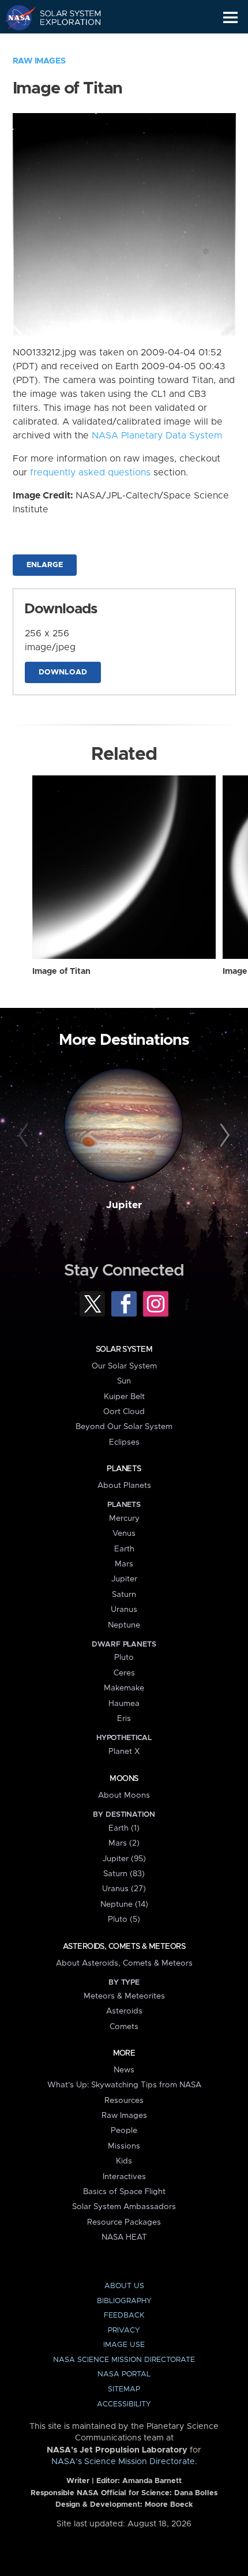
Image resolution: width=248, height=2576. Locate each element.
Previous (25, 1136)
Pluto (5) (124, 1919)
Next (223, 1136)
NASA (15, 17)
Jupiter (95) (124, 1859)
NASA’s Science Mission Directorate (123, 2462)
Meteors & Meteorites (124, 1996)
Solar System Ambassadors (124, 2207)
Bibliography (124, 2301)
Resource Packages (124, 2222)
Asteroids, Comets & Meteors (124, 1947)
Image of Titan (61, 972)
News (124, 2070)
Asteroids (124, 2011)
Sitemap (124, 2389)
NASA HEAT (124, 2237)
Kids (124, 2161)
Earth (124, 1549)
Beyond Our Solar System (124, 1427)
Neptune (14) (124, 1904)
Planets (124, 1469)
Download (63, 672)
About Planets (124, 1486)
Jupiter (124, 1205)
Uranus (124, 1610)
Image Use (124, 2345)
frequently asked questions (90, 473)
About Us (124, 2286)
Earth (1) (124, 1828)
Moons (124, 1779)
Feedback (124, 2316)
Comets (124, 2027)
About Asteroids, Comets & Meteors (124, 1963)
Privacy (124, 2331)
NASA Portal (124, 2374)
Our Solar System (124, 1366)
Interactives (124, 2177)
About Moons (124, 1795)
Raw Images (39, 61)
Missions (124, 2146)
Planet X (124, 1752)
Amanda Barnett (152, 2481)
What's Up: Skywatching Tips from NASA (124, 2085)
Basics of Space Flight (124, 2192)
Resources (124, 2101)
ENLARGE (45, 565)
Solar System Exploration (64, 17)
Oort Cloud (124, 1412)
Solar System (124, 1349)
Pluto (124, 1658)
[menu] (230, 18)
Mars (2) (124, 1843)
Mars (124, 1564)
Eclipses (124, 1442)
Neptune (124, 1625)
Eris (124, 1719)
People (124, 2131)
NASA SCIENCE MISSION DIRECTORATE (124, 2360)
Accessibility (124, 2404)
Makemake (124, 1688)
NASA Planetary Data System (157, 436)
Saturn (124, 1595)
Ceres (124, 1673)
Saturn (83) (124, 1874)
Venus (124, 1533)
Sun (124, 1381)
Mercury (124, 1518)
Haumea (124, 1704)
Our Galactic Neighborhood (64, 44)
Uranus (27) (124, 1889)
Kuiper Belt (124, 1397)
